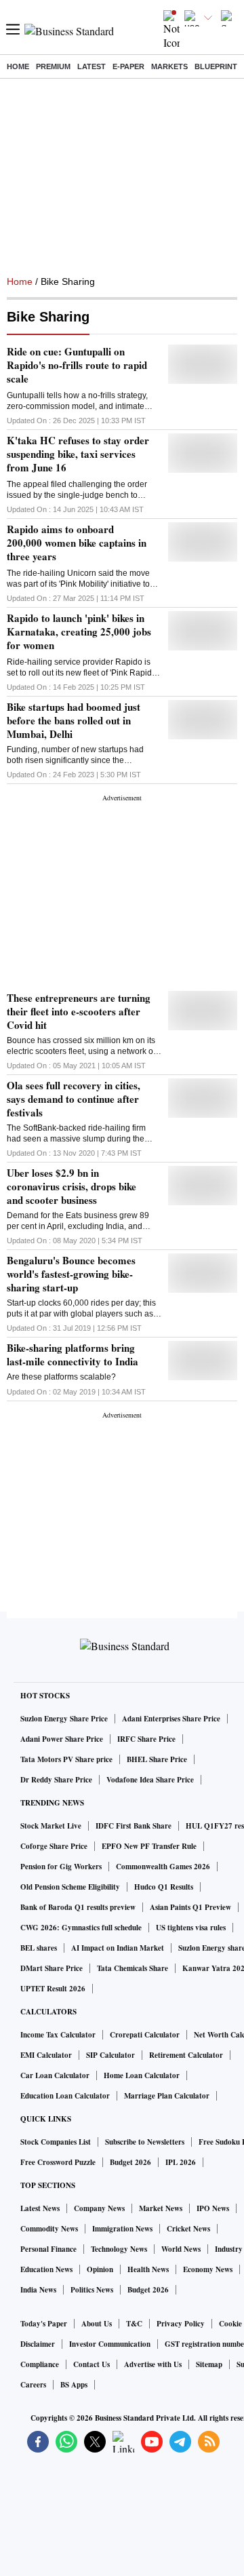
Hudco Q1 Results (164, 1887)
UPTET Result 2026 (53, 1989)
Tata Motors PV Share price (66, 1759)
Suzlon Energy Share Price (64, 1719)
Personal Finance (48, 2249)
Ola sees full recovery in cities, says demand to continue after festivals (74, 1099)
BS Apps (74, 2385)
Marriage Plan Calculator (167, 2096)
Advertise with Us (153, 2364)
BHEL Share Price (157, 1759)
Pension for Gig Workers (61, 1867)
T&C (134, 2324)
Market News (161, 2208)
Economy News (208, 2269)
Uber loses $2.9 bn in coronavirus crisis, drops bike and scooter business (72, 1186)
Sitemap (209, 2364)
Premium (53, 66)
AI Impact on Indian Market (118, 1948)
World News (181, 2249)
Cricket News (188, 2229)
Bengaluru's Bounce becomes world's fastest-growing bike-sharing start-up (71, 1274)
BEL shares (39, 1948)
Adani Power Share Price (62, 1739)
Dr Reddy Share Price (56, 1780)
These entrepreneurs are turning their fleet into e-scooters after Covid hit (79, 1011)
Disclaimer (38, 2344)
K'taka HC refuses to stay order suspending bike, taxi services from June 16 (78, 454)
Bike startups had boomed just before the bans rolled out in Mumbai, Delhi (74, 720)
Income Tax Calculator (58, 2035)
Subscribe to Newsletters (145, 2142)
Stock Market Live (51, 1826)
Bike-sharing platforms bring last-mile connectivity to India (73, 1354)
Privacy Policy (181, 2324)
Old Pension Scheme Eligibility (70, 1887)
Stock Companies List (56, 2142)
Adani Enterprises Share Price (171, 1719)
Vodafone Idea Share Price (150, 1780)
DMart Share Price (52, 1968)
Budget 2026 (130, 2162)
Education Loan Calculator (65, 2096)
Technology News (119, 2249)
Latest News (40, 2208)
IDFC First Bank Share (134, 1826)
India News (38, 2290)
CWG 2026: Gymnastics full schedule (81, 1928)
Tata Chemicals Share (133, 1968)
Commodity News (49, 2229)
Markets (169, 66)
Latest (91, 66)
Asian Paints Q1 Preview (190, 1907)
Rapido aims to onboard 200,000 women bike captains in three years (77, 543)
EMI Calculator (46, 2055)
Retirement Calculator (186, 2055)
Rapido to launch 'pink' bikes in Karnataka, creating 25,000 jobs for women (79, 631)
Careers (33, 2385)
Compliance (40, 2364)
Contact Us (91, 2364)
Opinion (100, 2269)
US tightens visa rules (191, 1928)
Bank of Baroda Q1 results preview (78, 1907)
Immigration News (122, 2229)
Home (18, 66)
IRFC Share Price (146, 1739)
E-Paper (128, 66)
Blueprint (216, 66)
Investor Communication (110, 2344)
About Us (97, 2324)
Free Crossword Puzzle (58, 2162)
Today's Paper (44, 2324)
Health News (148, 2269)
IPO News (213, 2208)
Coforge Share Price (54, 1846)
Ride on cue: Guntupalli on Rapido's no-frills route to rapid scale (77, 365)
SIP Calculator (110, 2055)
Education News (46, 2269)
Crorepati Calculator (145, 2035)
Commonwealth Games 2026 (163, 1867)
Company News (99, 2208)
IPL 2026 (181, 2162)
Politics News (92, 2290)
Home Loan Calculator (142, 2075)
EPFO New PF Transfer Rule (149, 1846)
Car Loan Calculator (55, 2075)
